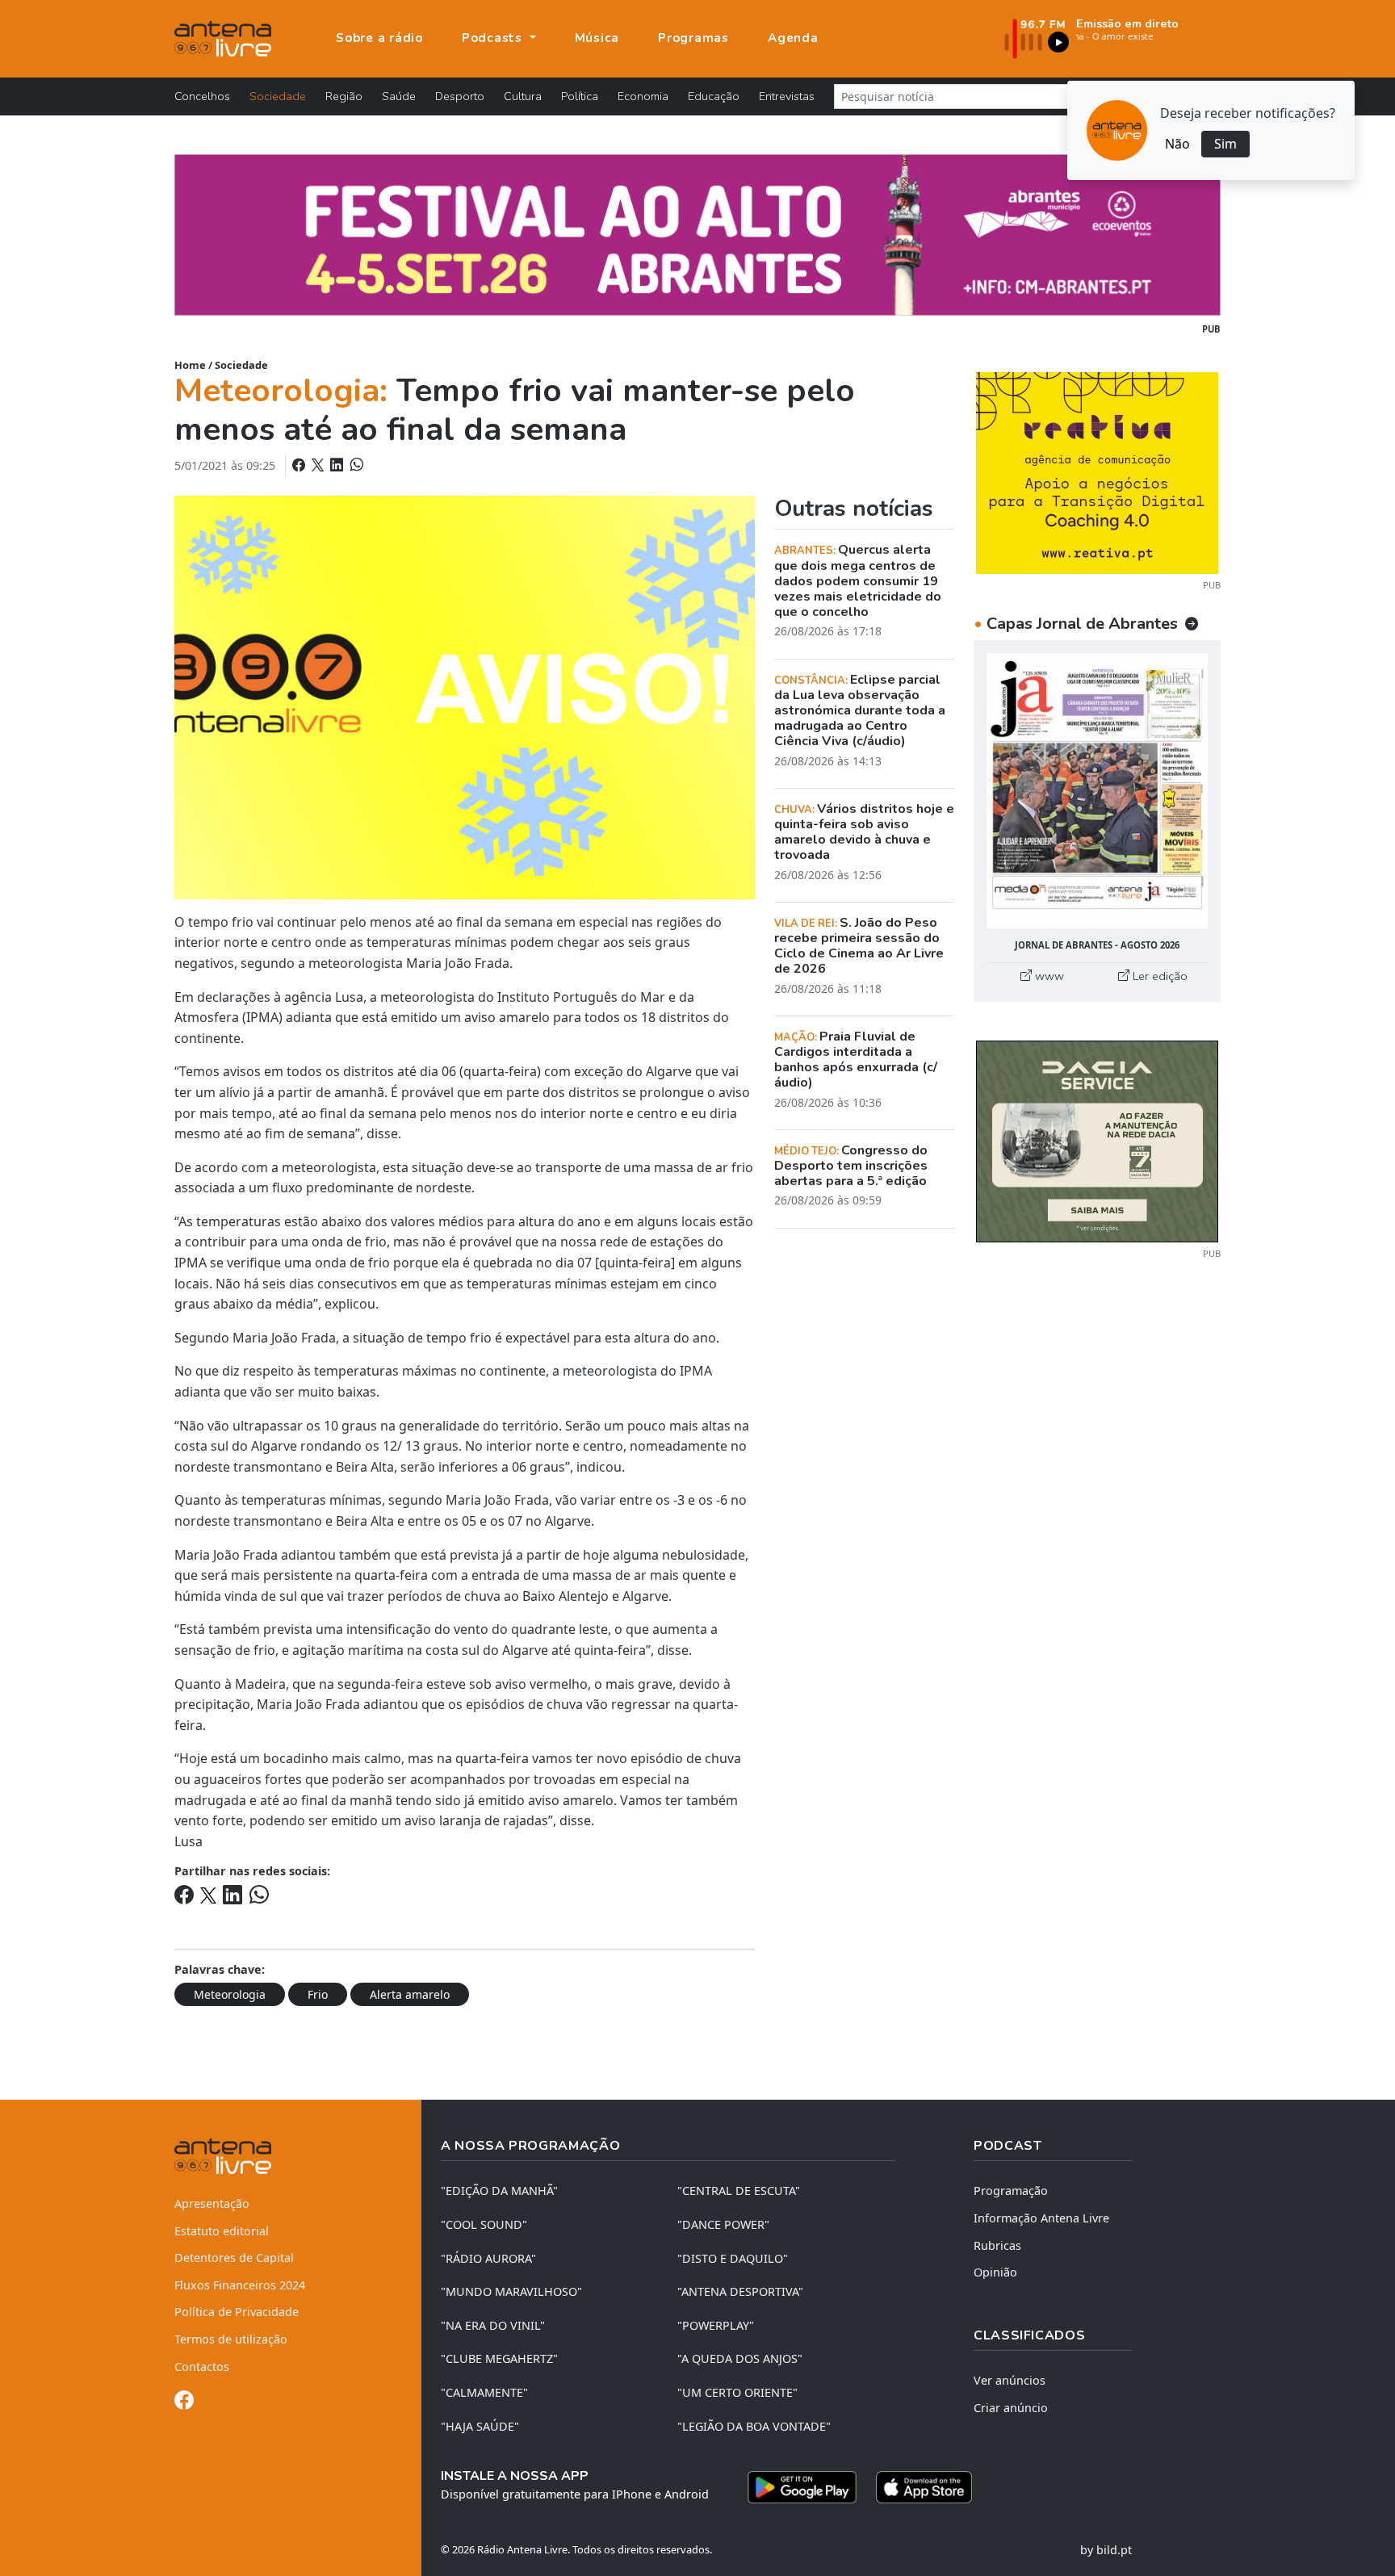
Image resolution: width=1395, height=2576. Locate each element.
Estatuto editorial (222, 2231)
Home (190, 365)
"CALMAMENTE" (484, 2392)
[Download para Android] (802, 2487)
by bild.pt (1106, 2550)
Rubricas (997, 2245)
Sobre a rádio (379, 38)
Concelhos (202, 96)
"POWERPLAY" (716, 2325)
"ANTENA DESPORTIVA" (740, 2291)
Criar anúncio (1011, 2408)
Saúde (399, 96)
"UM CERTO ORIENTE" (737, 2392)
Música (597, 38)
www (1048, 976)
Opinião (995, 2272)
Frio (318, 1994)
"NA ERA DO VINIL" (493, 2325)
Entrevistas (787, 96)
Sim (1225, 144)
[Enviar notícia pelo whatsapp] (355, 465)
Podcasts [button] (494, 38)
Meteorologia (230, 1994)
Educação (714, 96)
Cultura (523, 96)
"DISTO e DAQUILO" (733, 2258)
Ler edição (1158, 976)
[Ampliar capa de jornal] (1097, 791)
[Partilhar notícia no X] (319, 465)
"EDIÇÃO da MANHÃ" (499, 2191)
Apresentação (212, 2203)
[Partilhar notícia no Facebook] (300, 465)
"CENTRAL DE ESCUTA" (739, 2191)
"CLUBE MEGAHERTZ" (499, 2358)
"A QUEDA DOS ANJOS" (740, 2358)
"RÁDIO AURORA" (488, 2258)
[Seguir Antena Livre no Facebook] (184, 2403)
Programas (693, 38)
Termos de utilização (231, 2339)
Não (1177, 144)
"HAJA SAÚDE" (480, 2426)
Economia (643, 96)
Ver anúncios (1010, 2380)
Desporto (460, 96)
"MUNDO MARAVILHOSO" (511, 2291)
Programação (1011, 2191)
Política (580, 96)
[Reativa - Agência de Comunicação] (1097, 471)
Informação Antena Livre (1041, 2218)
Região (344, 96)
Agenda (793, 38)
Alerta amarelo (410, 1994)
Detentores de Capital (234, 2258)
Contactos (202, 2367)
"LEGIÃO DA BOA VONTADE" (754, 2426)
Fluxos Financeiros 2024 (240, 2285)
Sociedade (278, 96)
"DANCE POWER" (723, 2224)
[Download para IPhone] (924, 2487)
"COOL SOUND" (484, 2224)
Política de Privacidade (237, 2312)
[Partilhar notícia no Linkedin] (338, 465)
